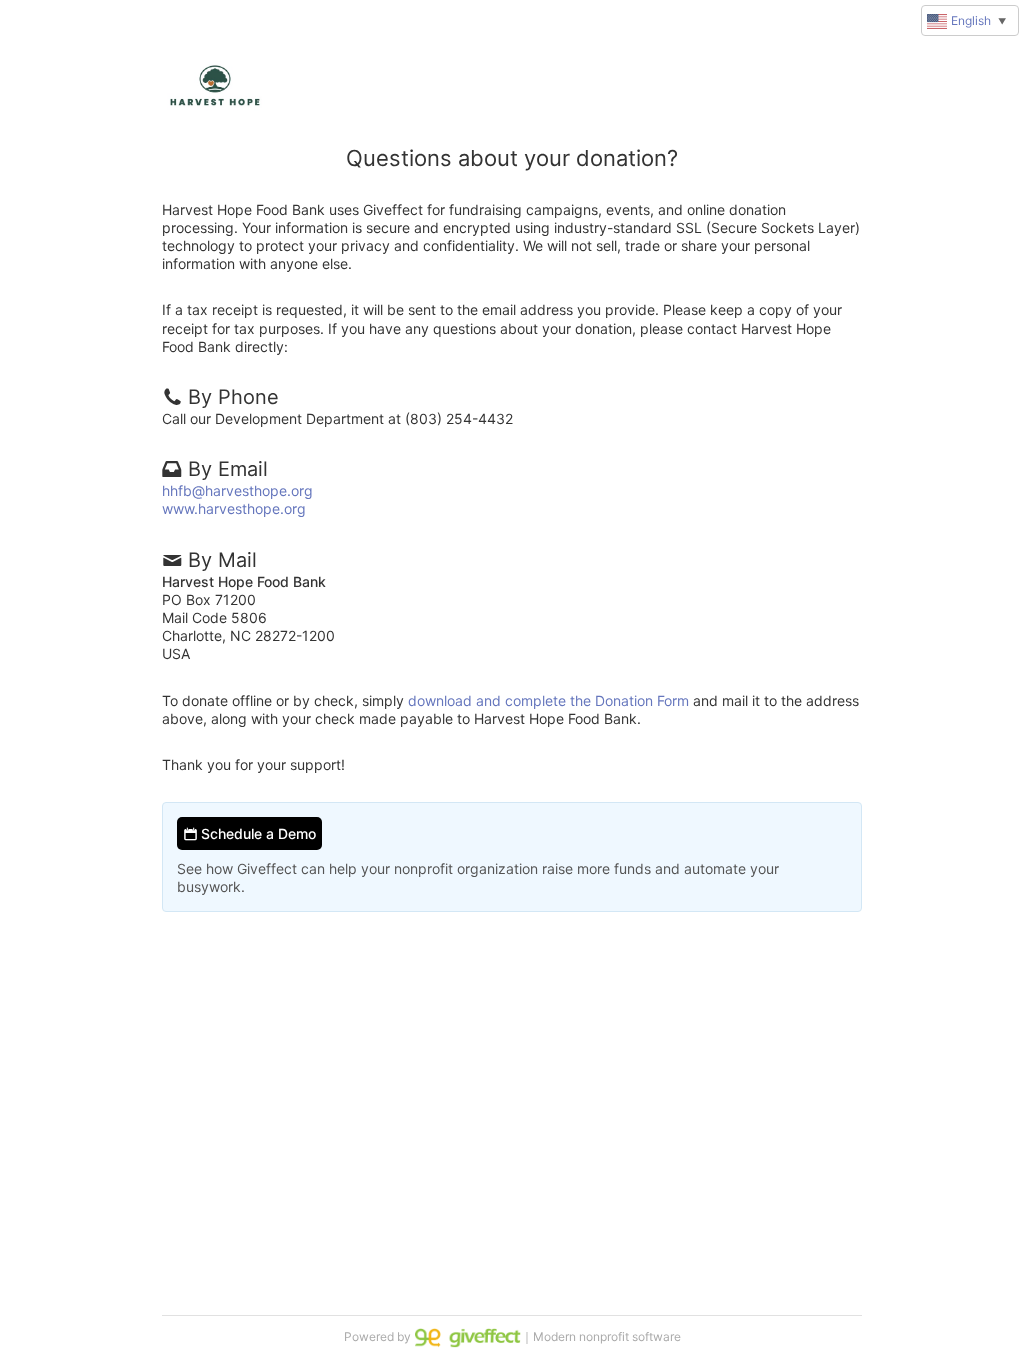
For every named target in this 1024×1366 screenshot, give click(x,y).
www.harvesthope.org (234, 508)
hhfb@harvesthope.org (237, 490)
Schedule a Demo (256, 833)
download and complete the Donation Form (548, 700)
